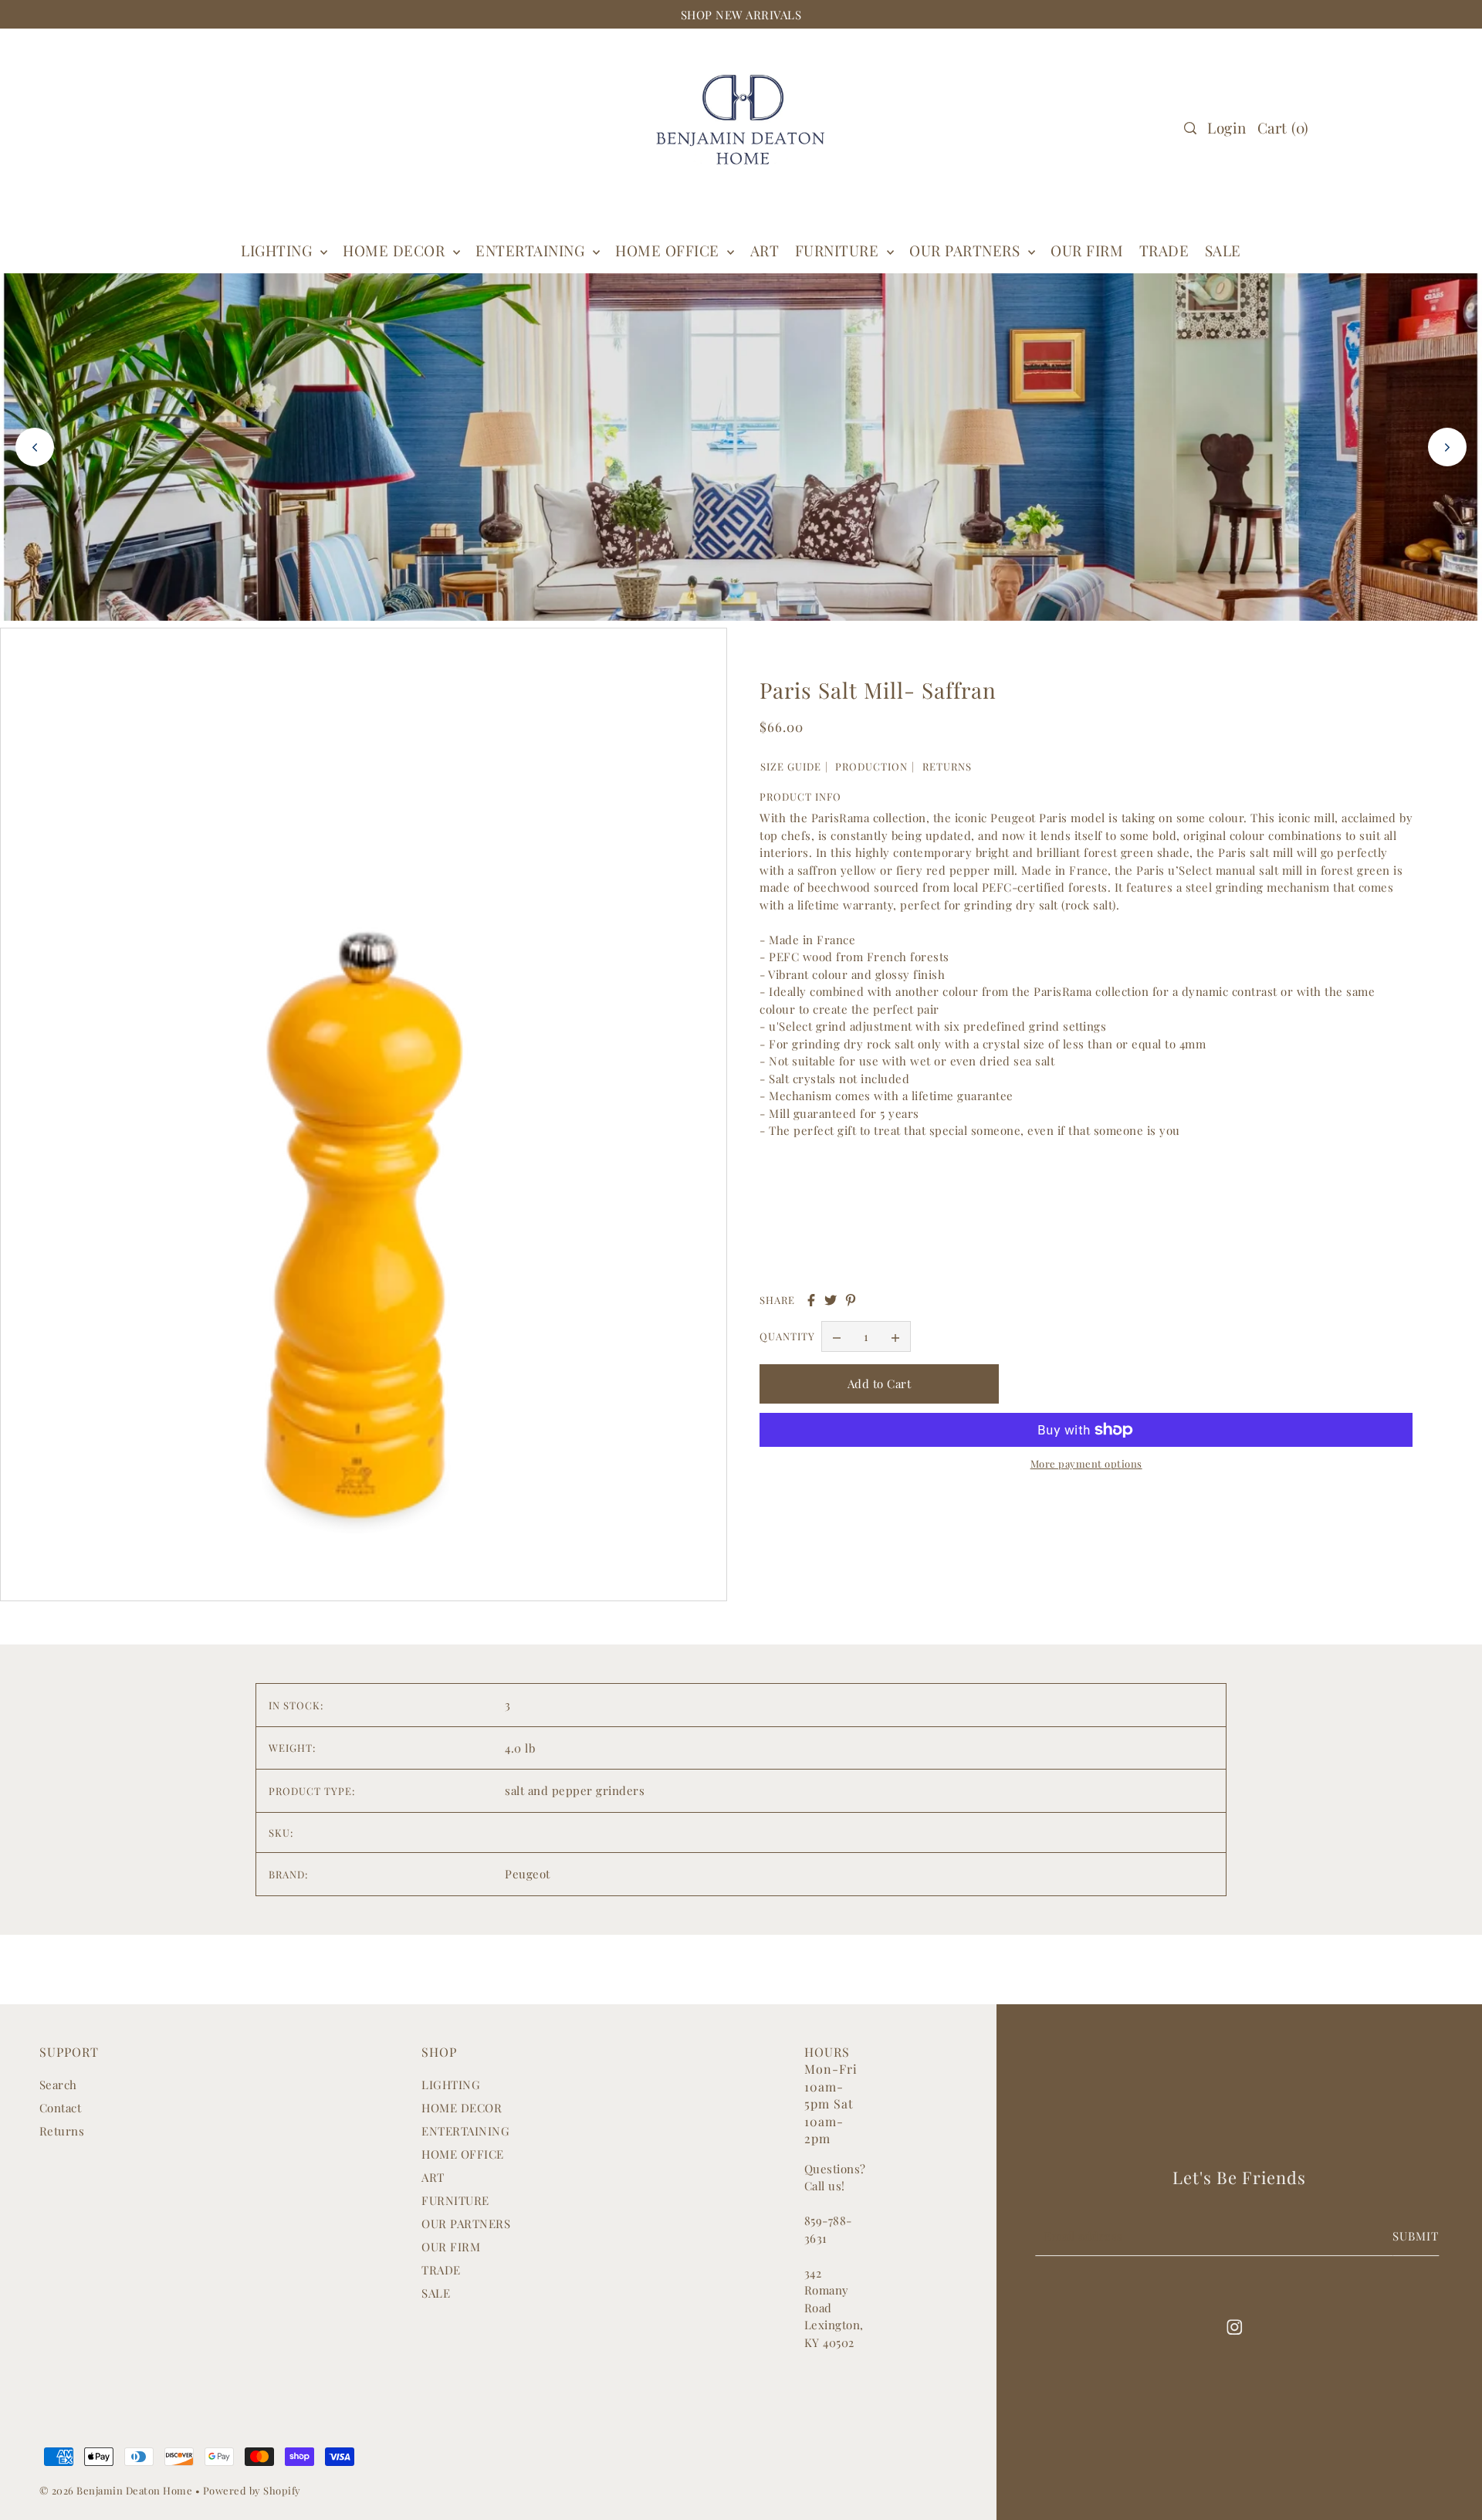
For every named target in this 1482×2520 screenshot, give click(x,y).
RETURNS (947, 766)
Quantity (787, 1337)
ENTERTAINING (532, 250)
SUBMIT (1416, 2236)
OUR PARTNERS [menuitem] (967, 250)
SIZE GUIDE (791, 766)
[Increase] (895, 1337)
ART (433, 2177)
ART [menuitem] (765, 250)
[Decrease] (837, 1337)
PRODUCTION (871, 766)
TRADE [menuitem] (1164, 250)
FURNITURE (839, 250)
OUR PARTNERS (466, 2224)
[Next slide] (1447, 447)
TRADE (441, 2270)
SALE (436, 2293)
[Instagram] (1234, 2326)
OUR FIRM (451, 2247)
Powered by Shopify (252, 2490)
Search (58, 2085)
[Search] (1190, 128)
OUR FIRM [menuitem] (1087, 250)
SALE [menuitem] (1223, 250)
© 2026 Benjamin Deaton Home (117, 2490)
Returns (62, 2131)
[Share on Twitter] (831, 1300)
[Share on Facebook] (811, 1300)
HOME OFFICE (463, 2154)
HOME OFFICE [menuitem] (669, 250)
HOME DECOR (396, 250)
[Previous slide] (35, 447)
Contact (61, 2108)
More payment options (1086, 1463)
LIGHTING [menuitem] (279, 250)
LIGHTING (451, 2085)
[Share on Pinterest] (851, 1300)
